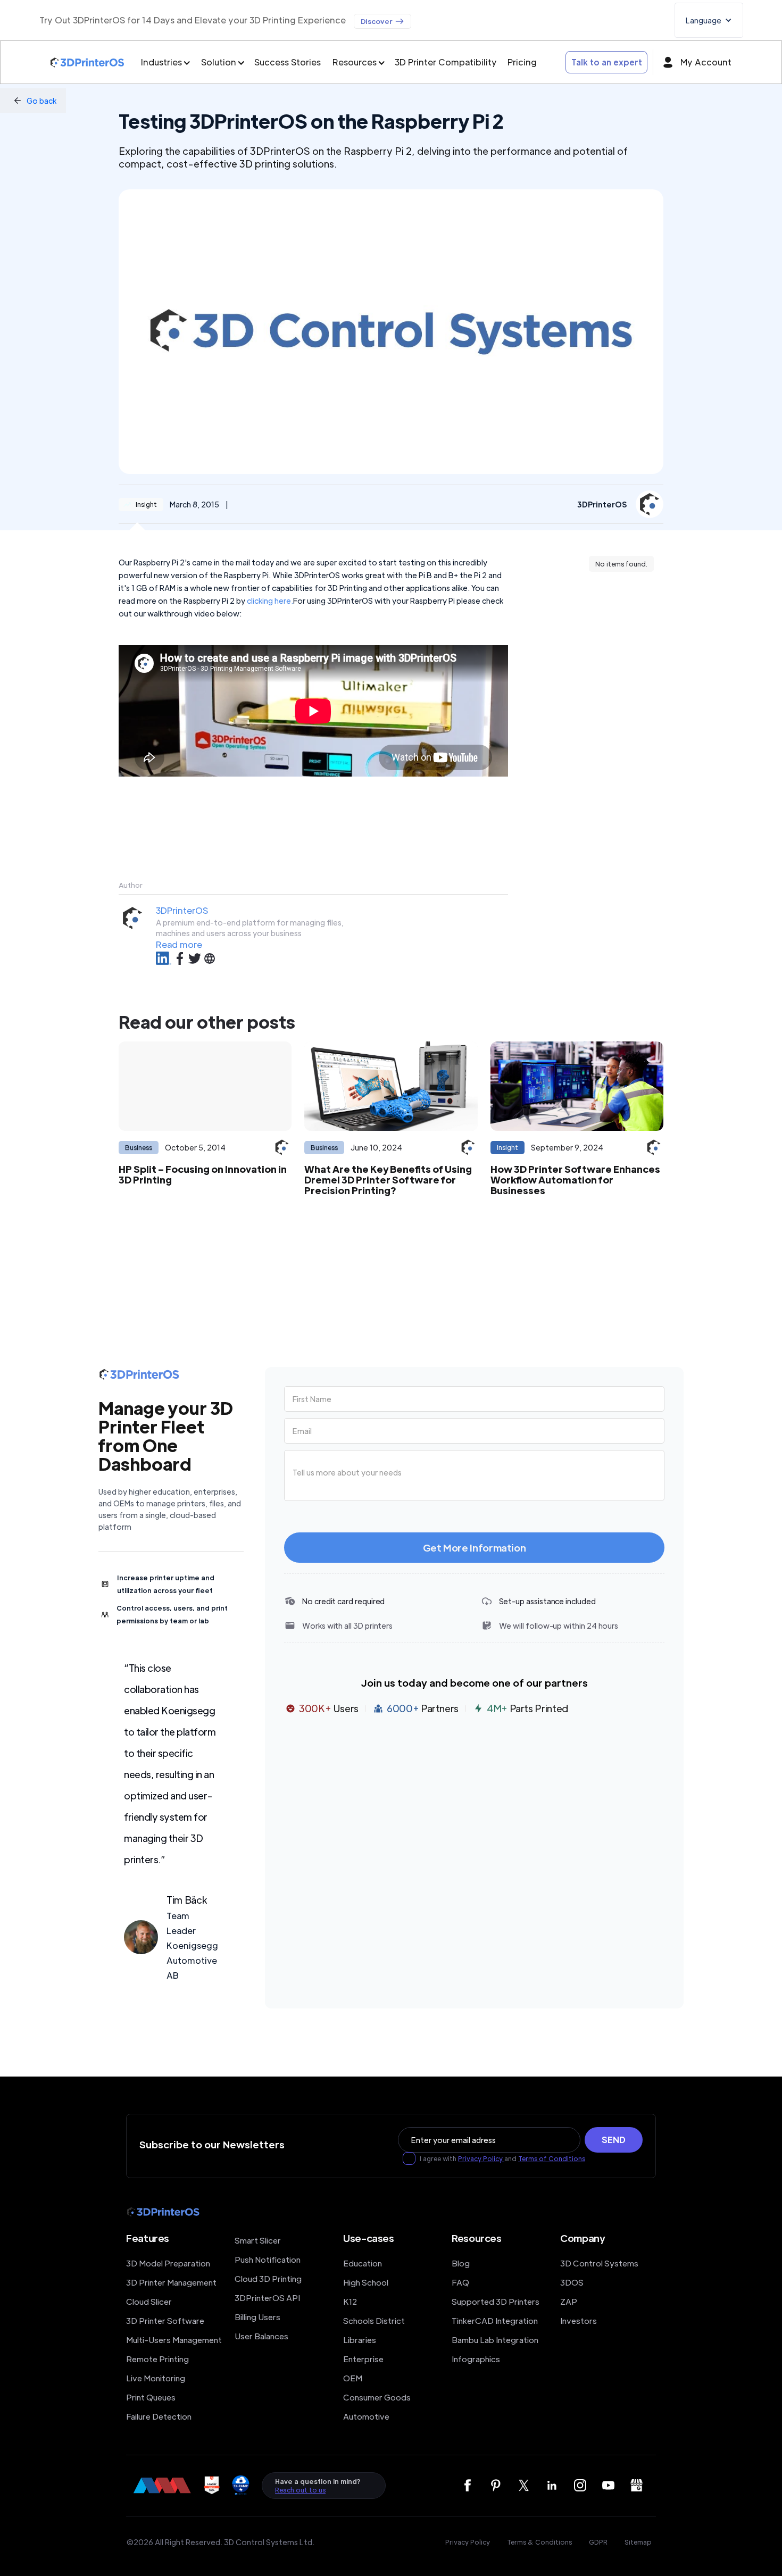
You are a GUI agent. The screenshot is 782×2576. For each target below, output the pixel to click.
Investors (579, 2320)
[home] (87, 62)
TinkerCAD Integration (495, 2320)
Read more (179, 944)
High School (366, 2282)
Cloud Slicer (149, 2301)
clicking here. (270, 601)
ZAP (569, 2301)
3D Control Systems (599, 2263)
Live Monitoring (156, 2378)
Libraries (360, 2340)
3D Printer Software (165, 2320)
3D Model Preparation (168, 2263)
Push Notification (268, 2259)
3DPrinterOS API (267, 2298)
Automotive (366, 2416)
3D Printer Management (171, 2282)
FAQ (460, 2282)
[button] (709, 20)
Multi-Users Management (174, 2340)
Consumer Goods (377, 2397)
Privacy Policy (481, 2158)
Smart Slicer (258, 2240)
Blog (461, 2263)
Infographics (476, 2359)
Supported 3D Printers (496, 2301)
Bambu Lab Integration (495, 2340)
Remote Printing (157, 2359)
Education (363, 2263)
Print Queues (151, 2397)
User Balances (261, 2336)
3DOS (572, 2282)
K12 (350, 2301)
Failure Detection (159, 2416)
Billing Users (257, 2317)
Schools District (374, 2320)
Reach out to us (300, 2490)
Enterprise (363, 2359)
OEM (353, 2378)
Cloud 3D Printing (268, 2278)
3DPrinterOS (182, 910)
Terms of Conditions (552, 2158)
